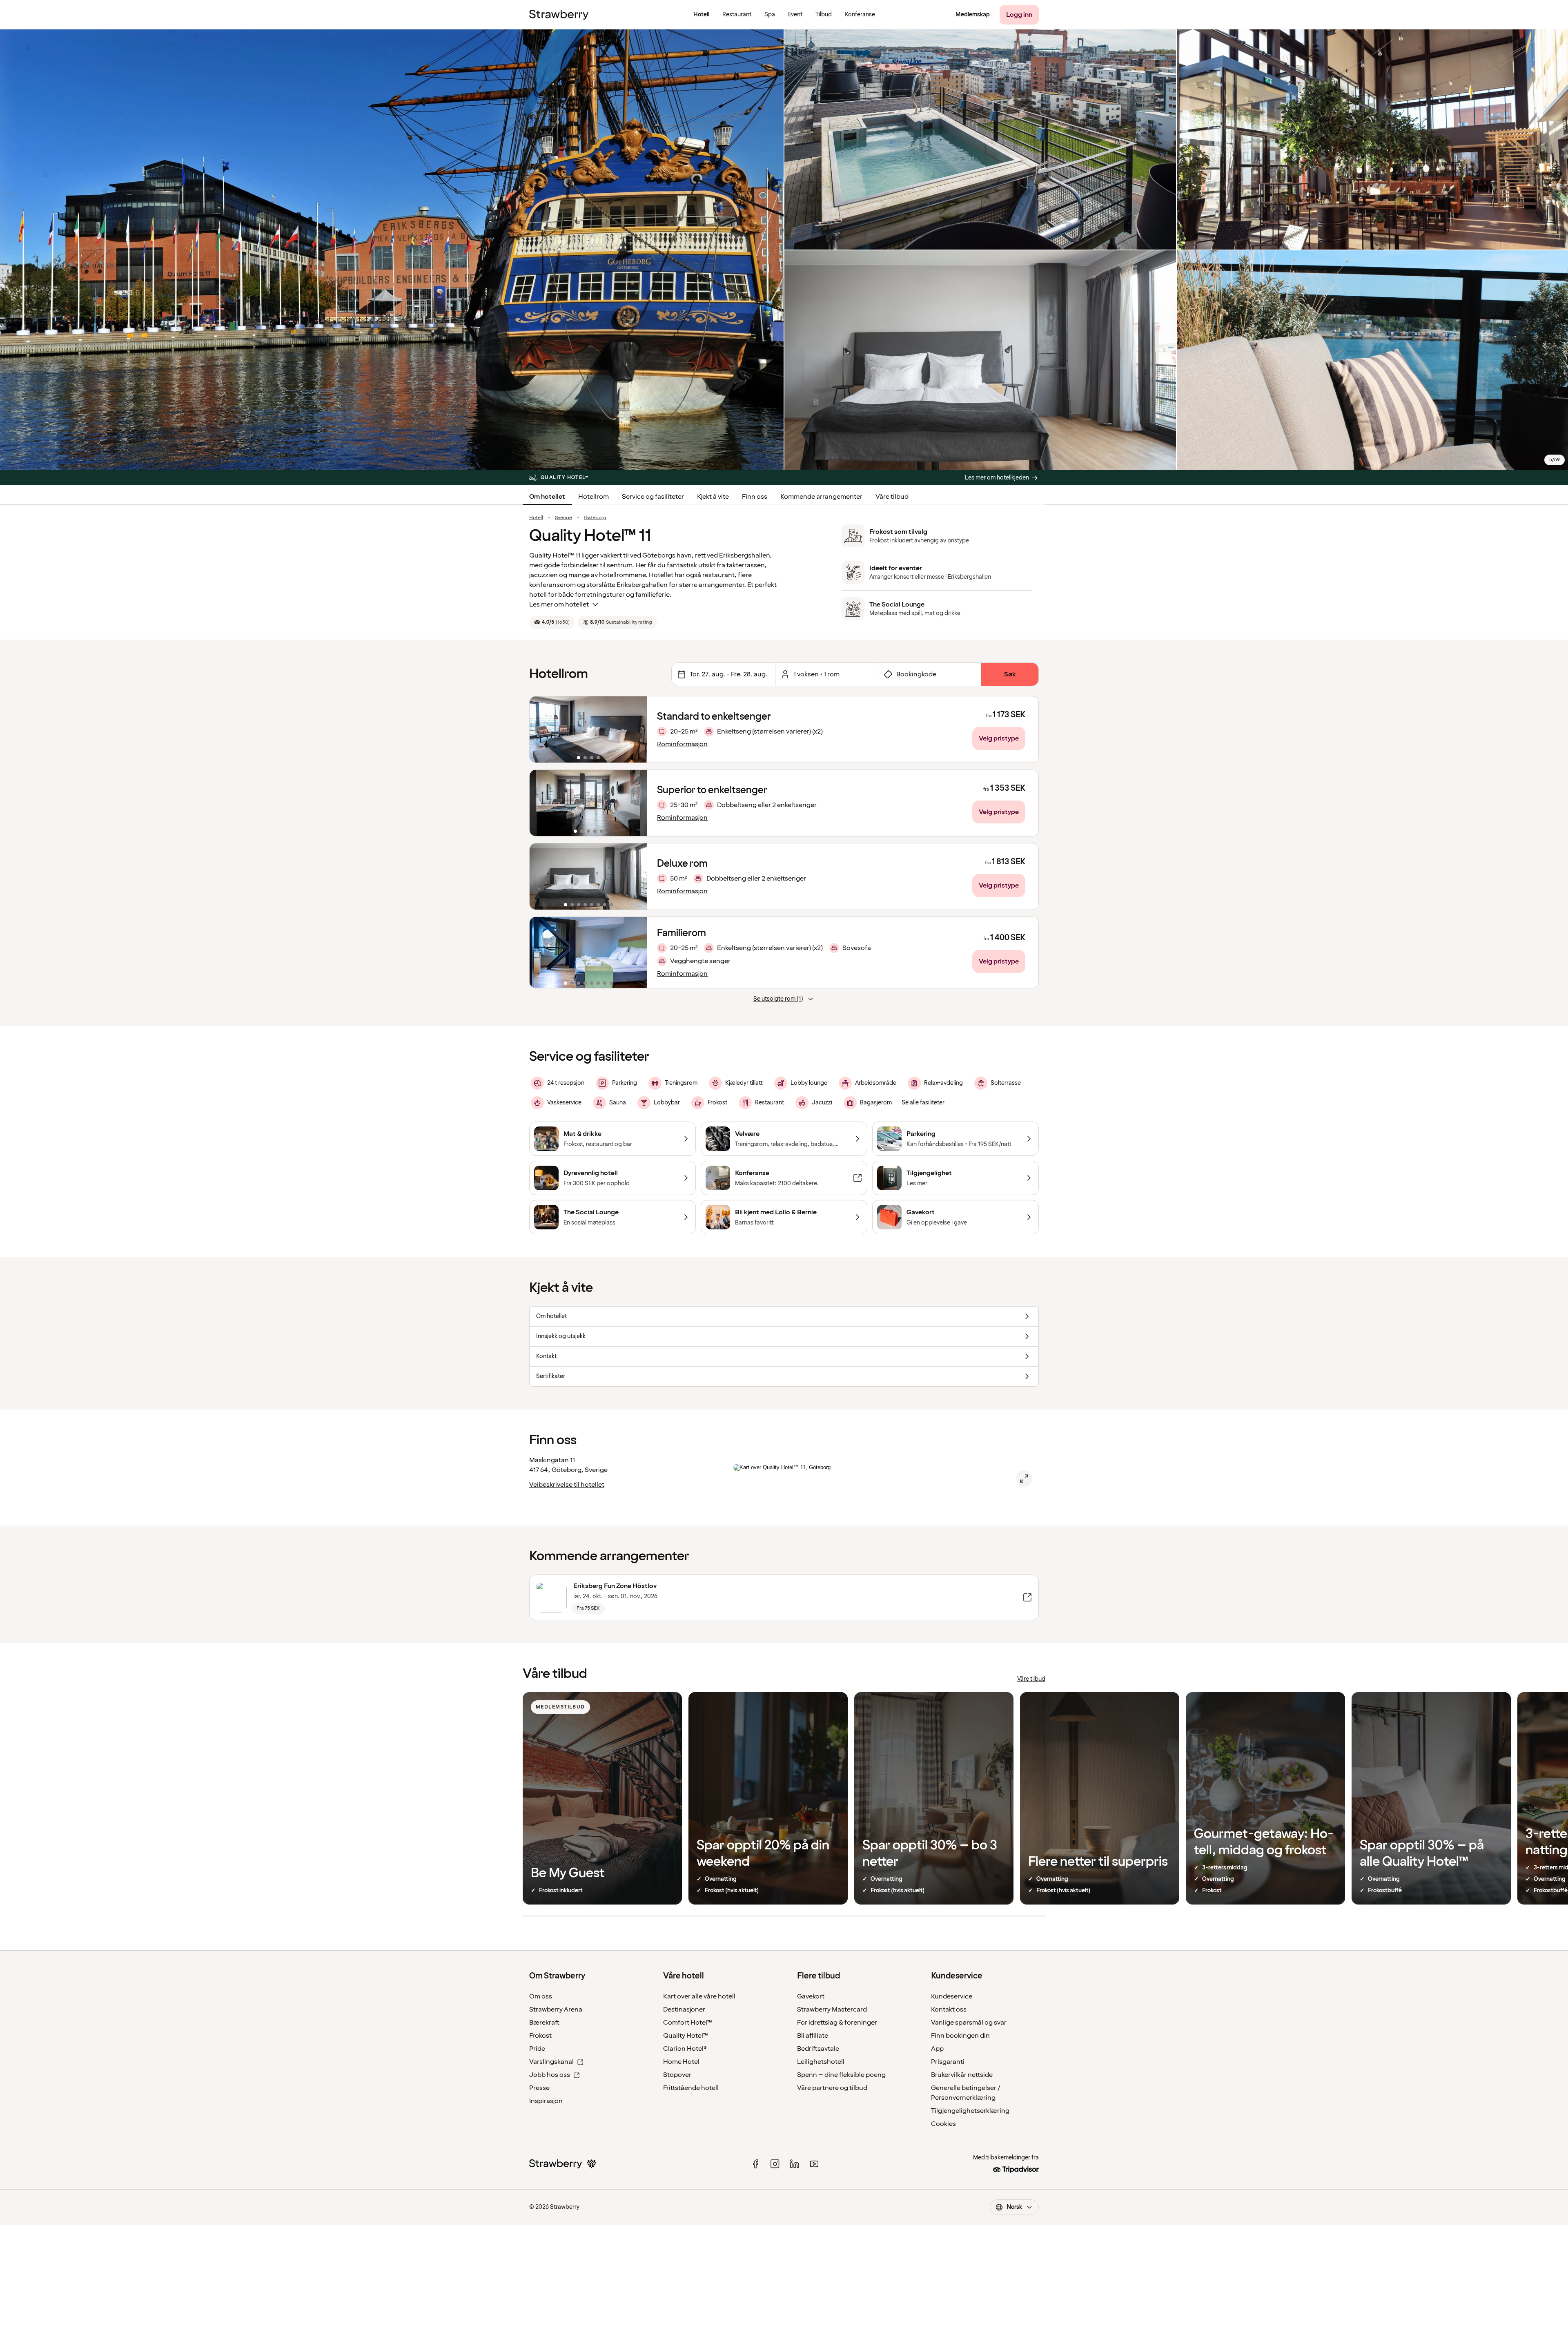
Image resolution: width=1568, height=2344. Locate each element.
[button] (588, 729)
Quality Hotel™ (686, 2036)
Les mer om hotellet (559, 604)
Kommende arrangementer (821, 497)
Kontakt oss (949, 2009)
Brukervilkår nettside (962, 2075)
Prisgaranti (948, 2062)
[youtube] (814, 2164)
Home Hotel (681, 2062)
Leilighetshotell (821, 2062)
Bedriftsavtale (818, 2049)
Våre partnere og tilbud (832, 2088)
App (937, 2049)
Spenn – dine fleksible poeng (841, 2075)
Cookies (943, 2124)
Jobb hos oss (550, 2075)
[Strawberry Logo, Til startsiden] (559, 15)
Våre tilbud (892, 497)
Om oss (541, 1996)
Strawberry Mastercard (832, 2009)
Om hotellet (547, 497)
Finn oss (755, 497)
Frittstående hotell (691, 2088)
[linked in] (795, 2164)
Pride (537, 2049)
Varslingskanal (551, 2062)
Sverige (563, 518)
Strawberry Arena (556, 2009)
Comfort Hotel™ (688, 2023)
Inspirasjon (546, 2101)
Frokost (540, 2036)
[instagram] (775, 2164)
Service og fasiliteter (653, 497)
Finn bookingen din (960, 2036)
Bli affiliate (813, 2036)
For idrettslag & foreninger (837, 2023)
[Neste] (636, 729)
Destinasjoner (684, 2009)
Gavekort (811, 1996)
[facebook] (755, 2164)
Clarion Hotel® (685, 2049)
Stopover (677, 2075)
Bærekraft (544, 2023)
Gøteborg (595, 518)
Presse (539, 2088)
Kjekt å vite (713, 497)
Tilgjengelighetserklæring (970, 2111)
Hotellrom (594, 497)
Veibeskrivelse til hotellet (567, 1485)
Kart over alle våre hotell (699, 1996)
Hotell (536, 518)
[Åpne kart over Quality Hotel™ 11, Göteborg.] (1024, 1479)
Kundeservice (952, 1996)
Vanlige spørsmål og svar (969, 2023)
